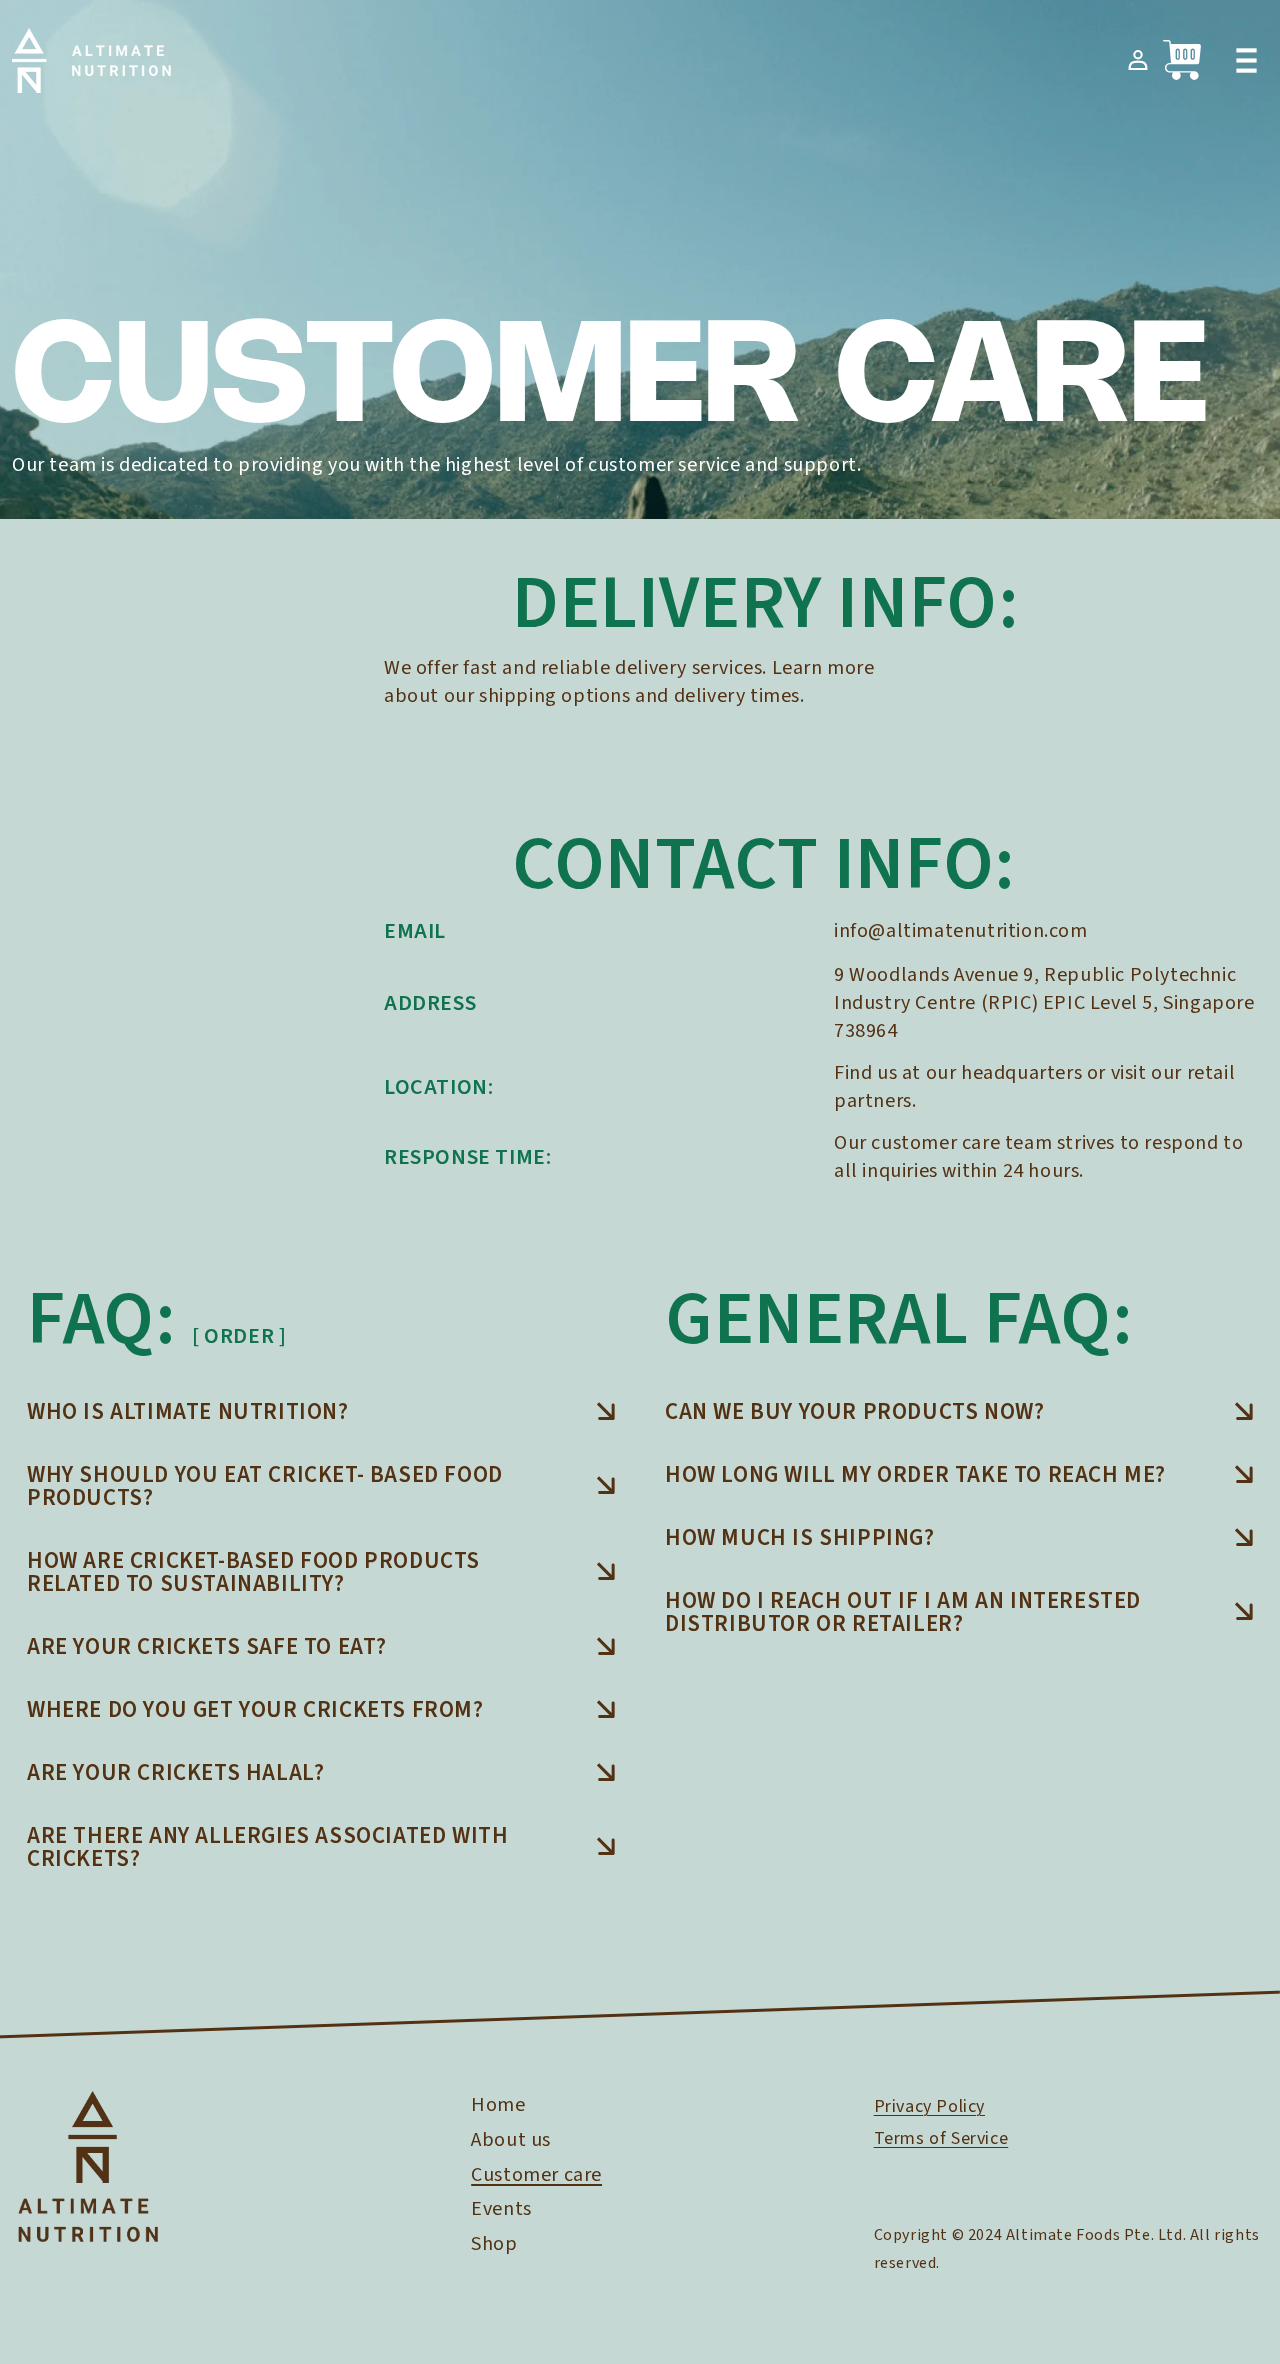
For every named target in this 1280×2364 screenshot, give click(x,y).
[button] (1246, 60)
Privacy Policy (929, 2106)
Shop (494, 2244)
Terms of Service (941, 2138)
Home (498, 2105)
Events (501, 2209)
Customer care (536, 2175)
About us (511, 2140)
